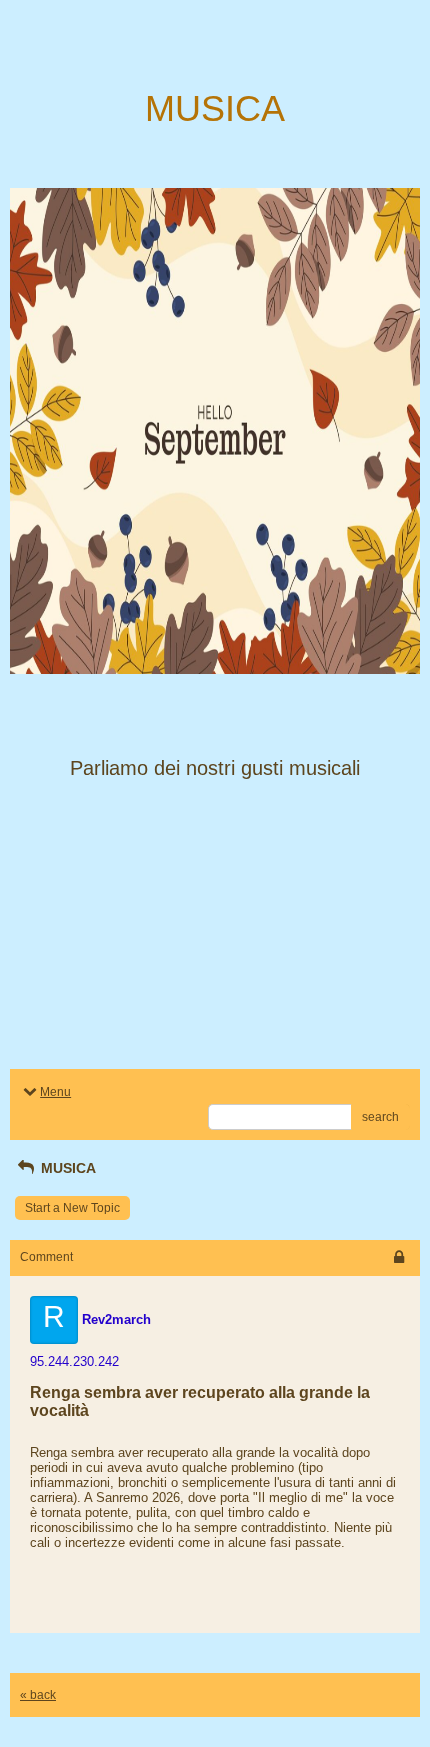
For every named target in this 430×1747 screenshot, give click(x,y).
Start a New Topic (72, 1208)
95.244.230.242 (74, 1361)
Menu (55, 1092)
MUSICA (66, 1168)
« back (38, 1695)
